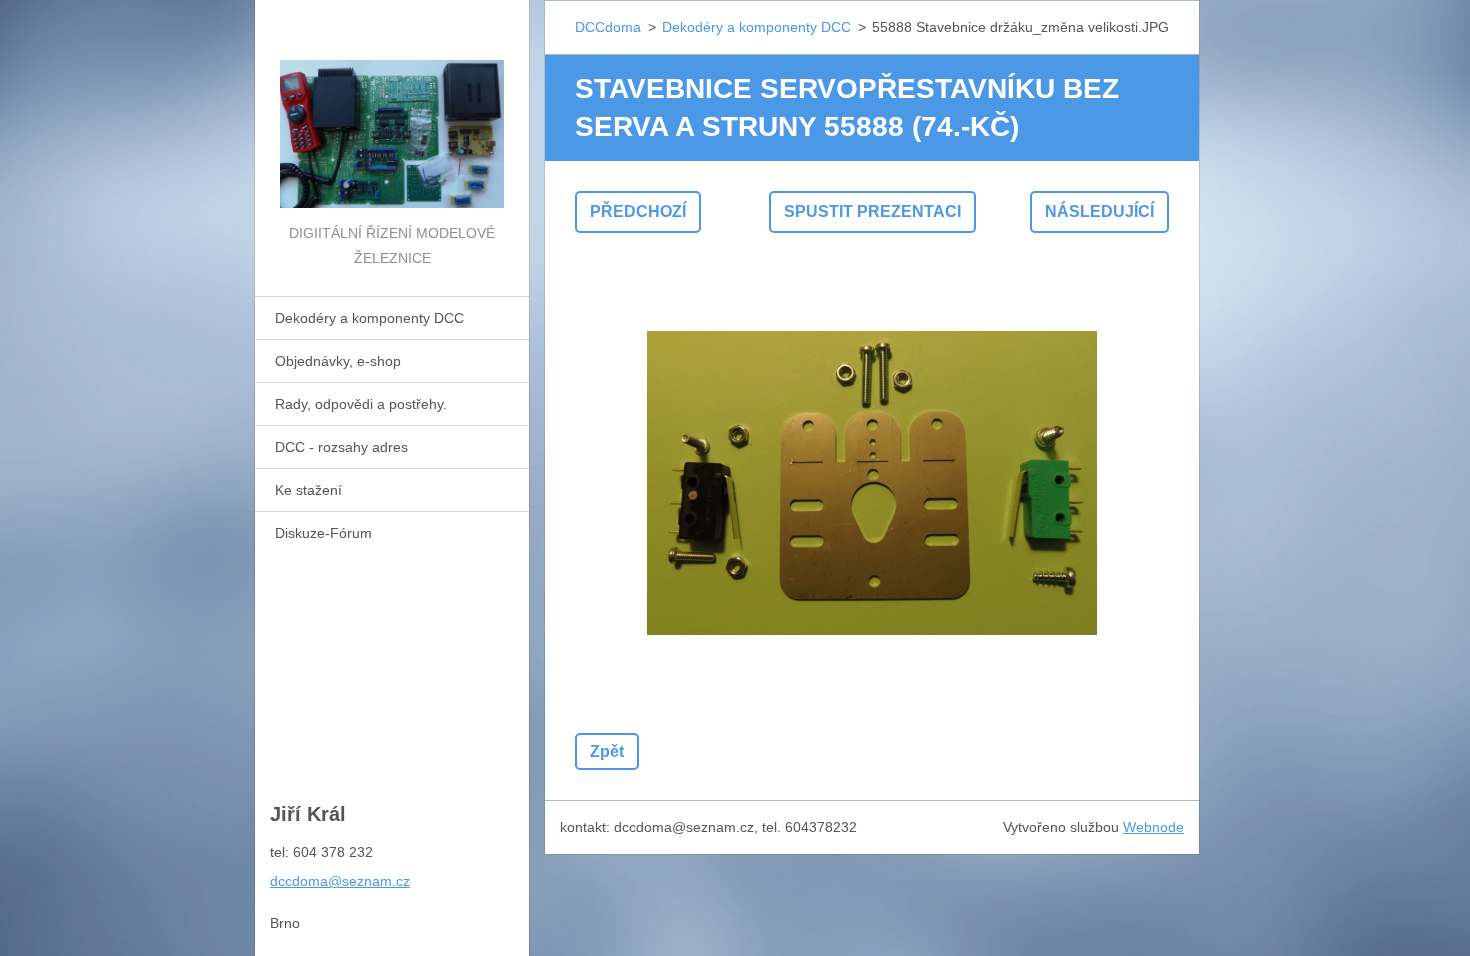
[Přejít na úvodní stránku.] (392, 110)
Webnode (1153, 827)
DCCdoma (608, 27)
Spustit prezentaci (872, 211)
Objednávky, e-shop (338, 361)
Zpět (607, 751)
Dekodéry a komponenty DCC (369, 318)
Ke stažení (308, 490)
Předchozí (638, 211)
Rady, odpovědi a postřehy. (361, 404)
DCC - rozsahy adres (341, 447)
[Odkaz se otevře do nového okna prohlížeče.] (872, 483)
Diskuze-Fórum (323, 533)
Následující (1099, 211)
